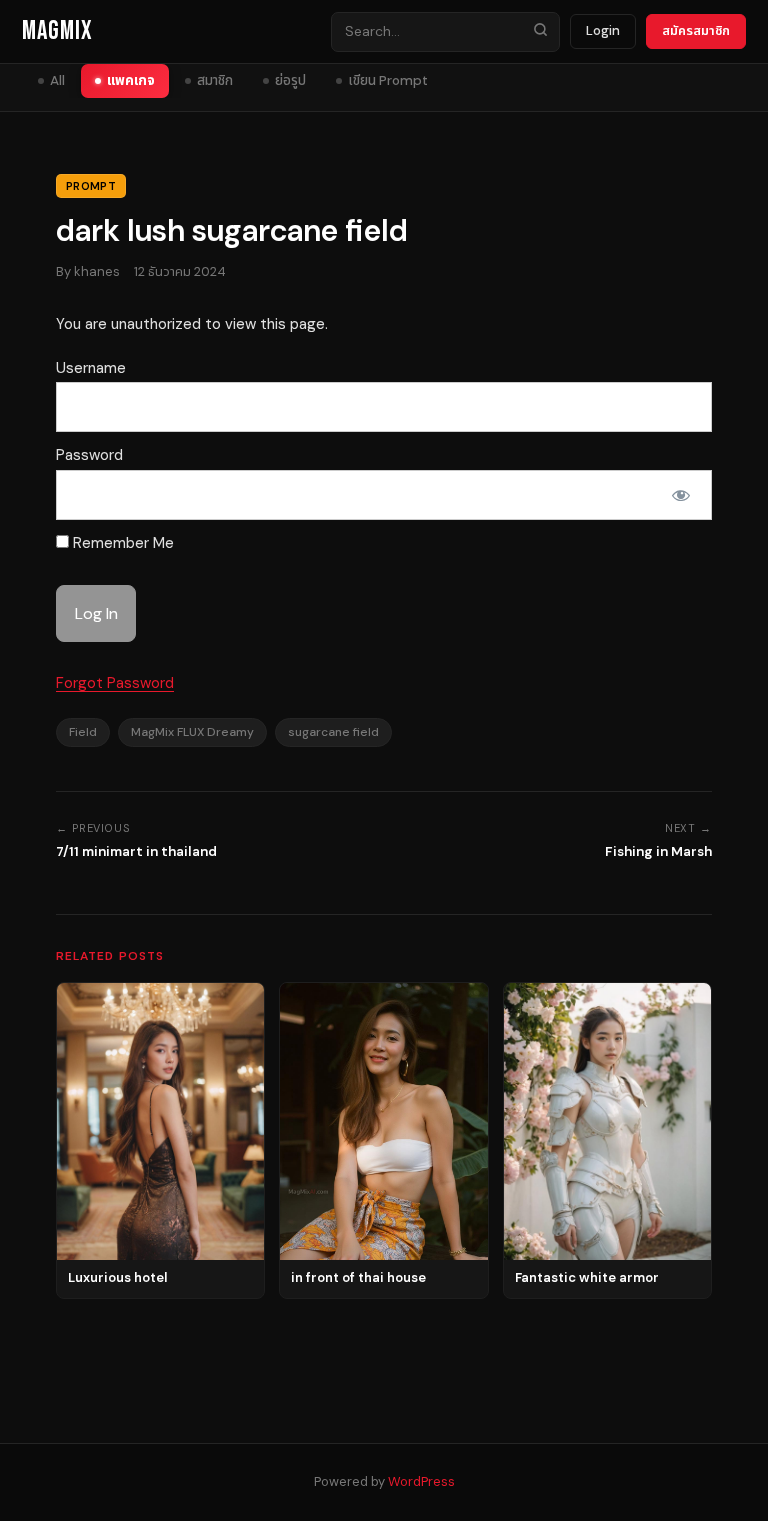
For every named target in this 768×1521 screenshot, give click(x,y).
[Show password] (681, 495)
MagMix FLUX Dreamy (192, 732)
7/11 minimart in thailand (136, 851)
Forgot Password (115, 683)
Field (83, 732)
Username (91, 368)
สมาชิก (215, 80)
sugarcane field (333, 732)
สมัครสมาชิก (696, 30)
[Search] (540, 32)
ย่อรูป (290, 80)
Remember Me (121, 543)
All (57, 80)
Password (89, 455)
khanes (97, 271)
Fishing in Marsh (658, 851)
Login (603, 30)
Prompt (91, 186)
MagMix (57, 31)
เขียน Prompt (388, 80)
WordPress (421, 1481)
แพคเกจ (131, 80)
